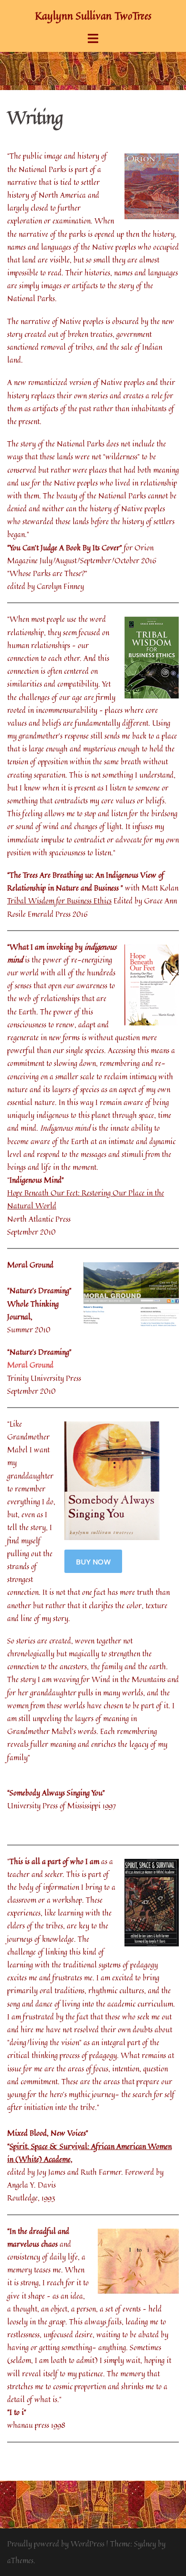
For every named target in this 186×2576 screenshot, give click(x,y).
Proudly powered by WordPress (56, 2544)
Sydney (145, 2544)
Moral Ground (30, 1365)
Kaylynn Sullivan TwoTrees (93, 16)
